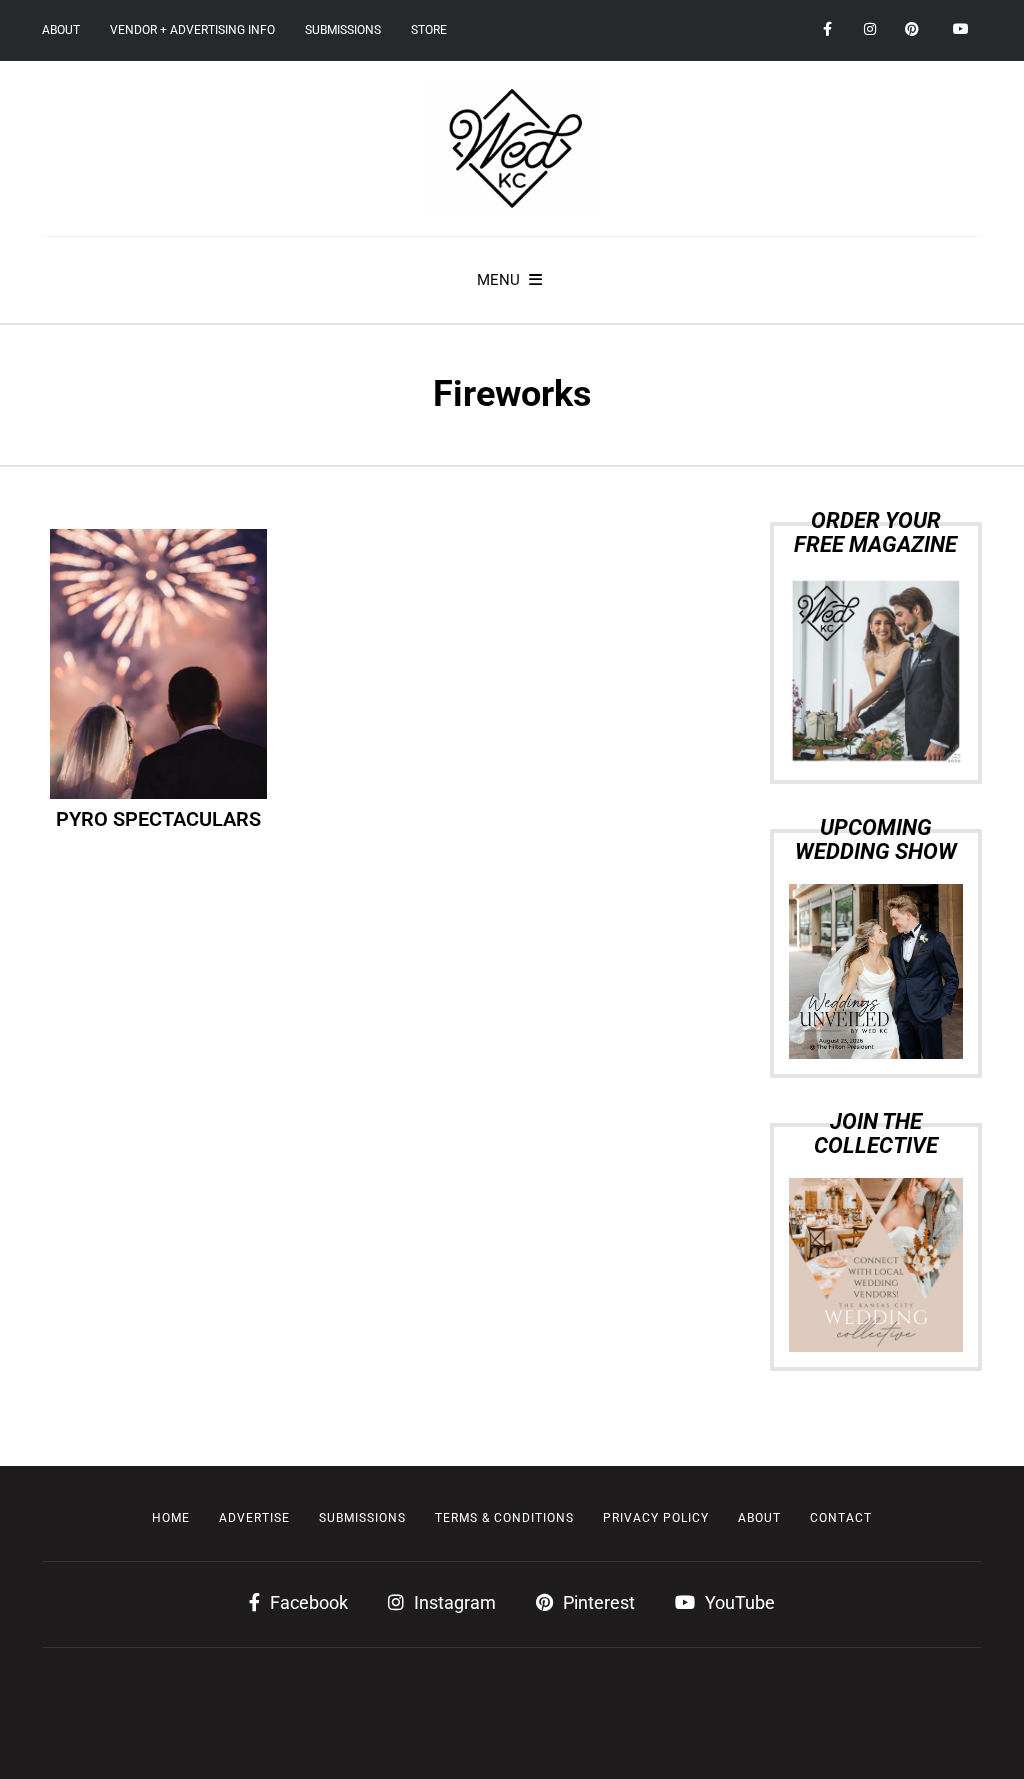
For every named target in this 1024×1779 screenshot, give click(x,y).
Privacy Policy (656, 1518)
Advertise (254, 1518)
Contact (841, 1518)
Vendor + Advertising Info (192, 30)
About (61, 30)
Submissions (343, 30)
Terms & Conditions (504, 1518)
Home (171, 1518)
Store (429, 30)
